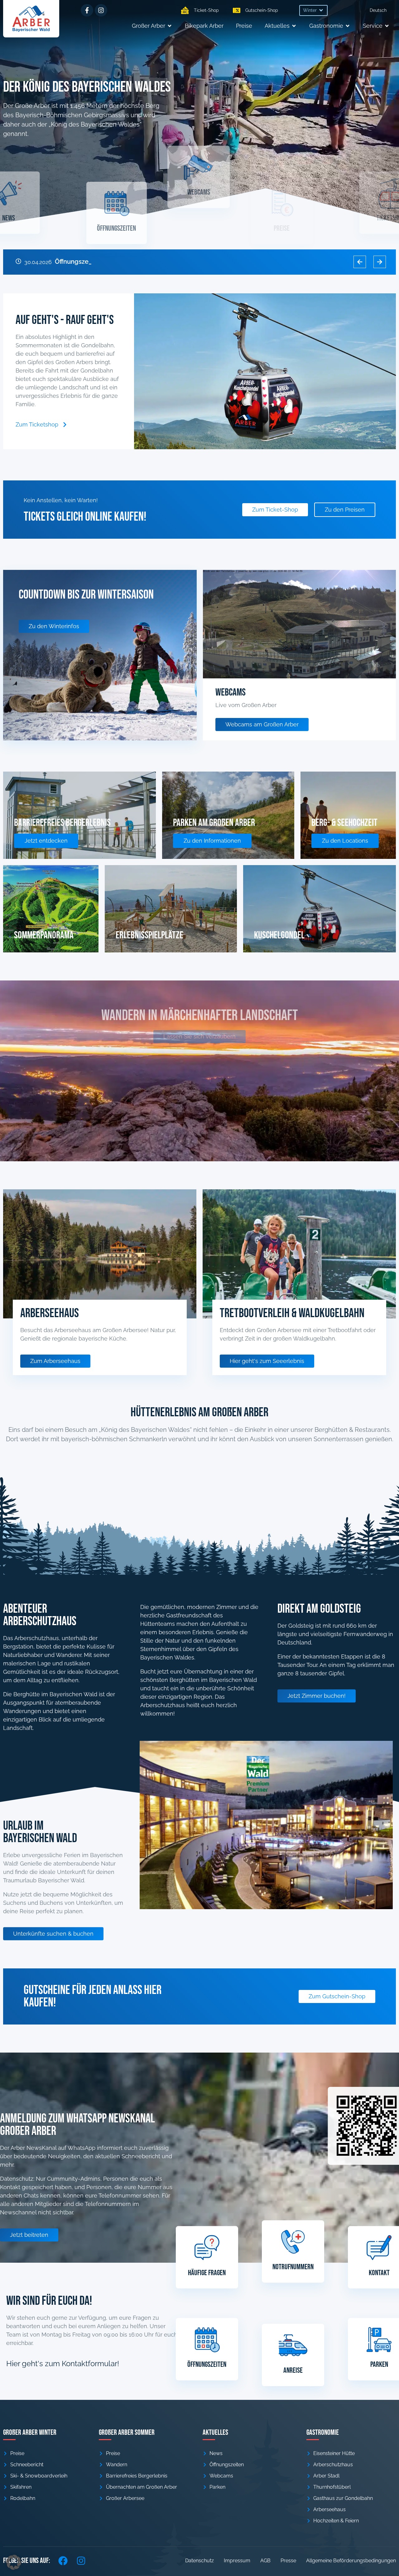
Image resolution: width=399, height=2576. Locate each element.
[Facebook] (63, 2561)
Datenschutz (199, 2561)
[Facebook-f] (87, 10)
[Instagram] (101, 10)
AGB (265, 2561)
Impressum (237, 2561)
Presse (288, 2561)
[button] (313, 10)
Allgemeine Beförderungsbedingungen (351, 2561)
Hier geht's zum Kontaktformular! (63, 2364)
